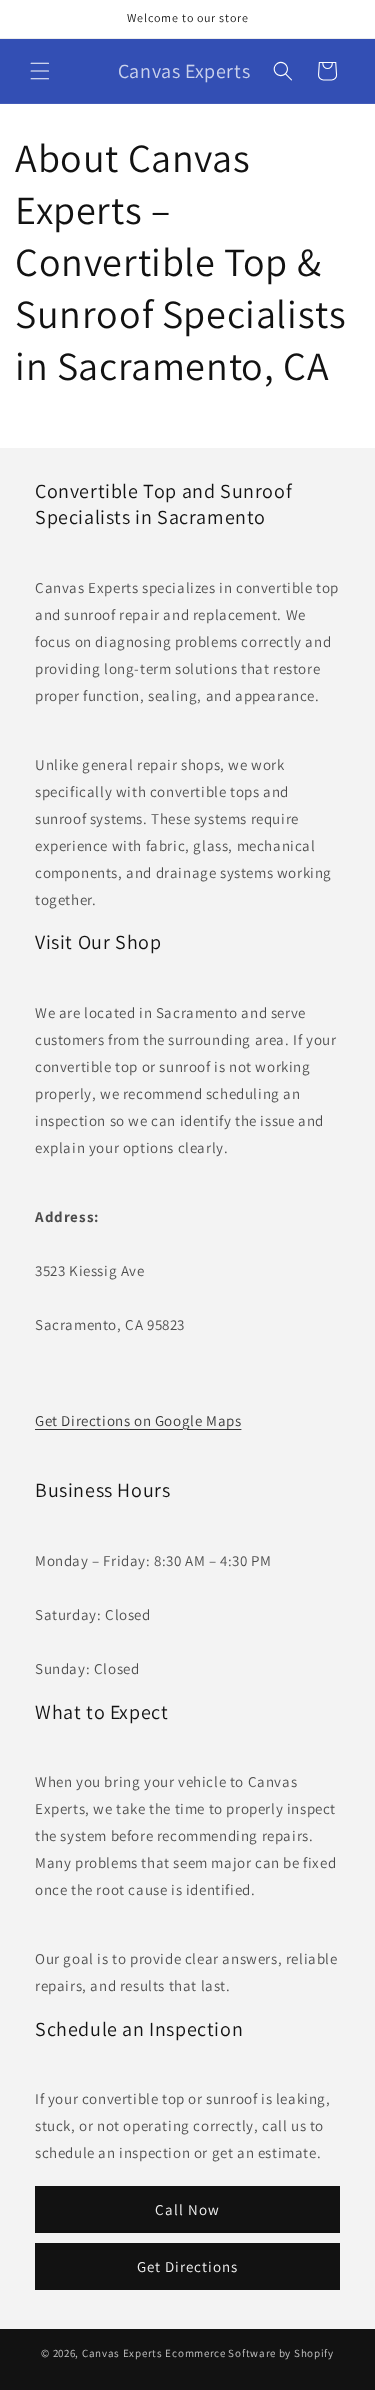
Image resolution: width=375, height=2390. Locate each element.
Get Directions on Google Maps (138, 1420)
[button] (40, 71)
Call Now (187, 2209)
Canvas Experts (122, 2353)
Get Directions (187, 2266)
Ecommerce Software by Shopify (249, 2353)
